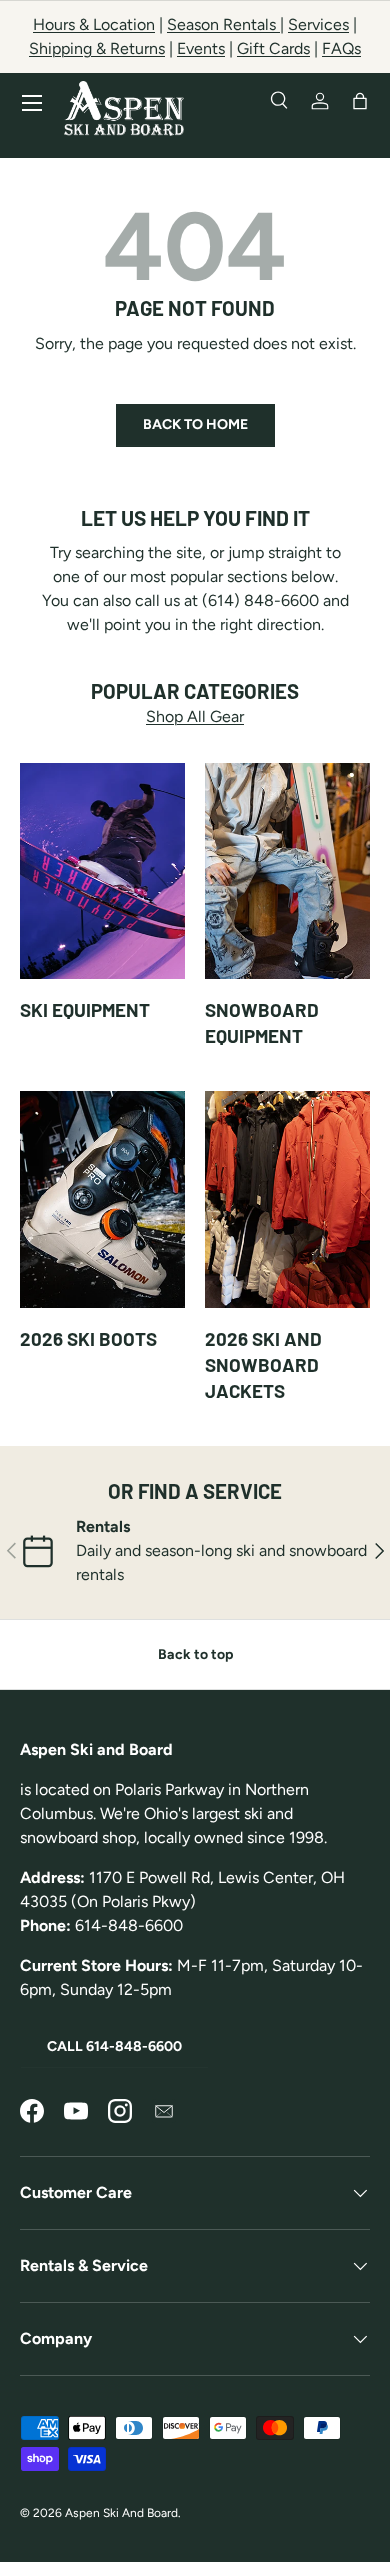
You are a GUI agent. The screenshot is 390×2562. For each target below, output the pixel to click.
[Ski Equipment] (102, 871)
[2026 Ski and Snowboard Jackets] (287, 1200)
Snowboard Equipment (262, 1022)
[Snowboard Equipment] (287, 871)
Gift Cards (273, 48)
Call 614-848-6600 (114, 2046)
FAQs (341, 48)
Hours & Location (94, 24)
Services (318, 24)
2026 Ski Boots (88, 1338)
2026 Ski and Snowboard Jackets (263, 1365)
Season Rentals (223, 24)
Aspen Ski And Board (121, 2513)
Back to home (195, 424)
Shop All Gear (195, 716)
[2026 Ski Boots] (102, 1200)
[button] (360, 101)
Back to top (195, 1654)
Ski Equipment (85, 1009)
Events (201, 48)
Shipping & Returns (97, 48)
